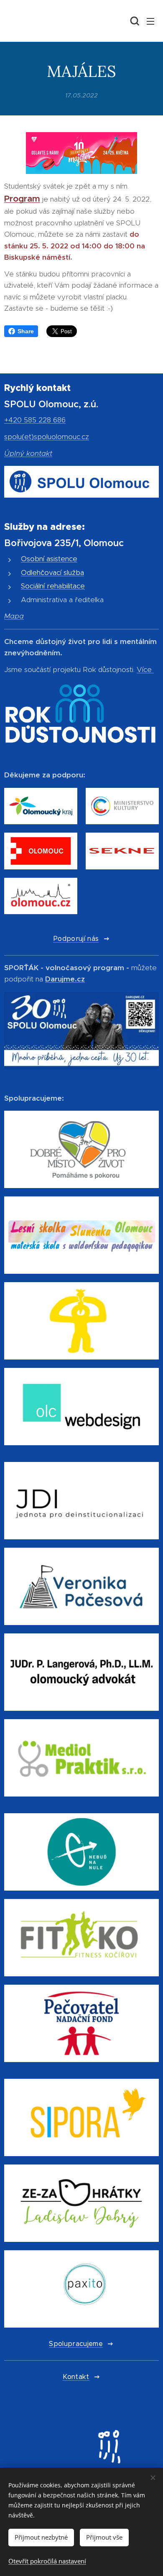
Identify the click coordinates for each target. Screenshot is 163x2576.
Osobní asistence (49, 559)
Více (144, 670)
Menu (150, 21)
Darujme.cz (65, 979)
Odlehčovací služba (52, 572)
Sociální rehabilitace (53, 586)
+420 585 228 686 (35, 420)
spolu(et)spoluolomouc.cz (47, 437)
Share (26, 331)
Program (22, 199)
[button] (134, 21)
